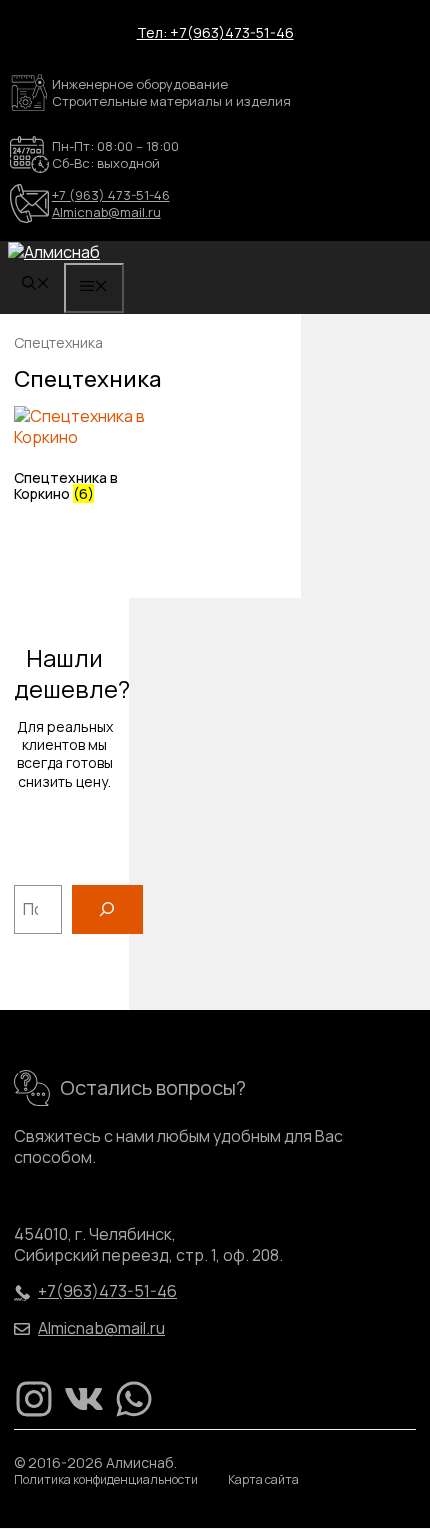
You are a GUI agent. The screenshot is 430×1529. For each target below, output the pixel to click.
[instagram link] (34, 1399)
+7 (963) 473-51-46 (111, 195)
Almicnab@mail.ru (106, 212)
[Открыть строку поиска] (36, 284)
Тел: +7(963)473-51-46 (215, 32)
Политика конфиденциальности (106, 1480)
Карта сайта (263, 1480)
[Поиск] (107, 909)
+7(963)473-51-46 (107, 1291)
